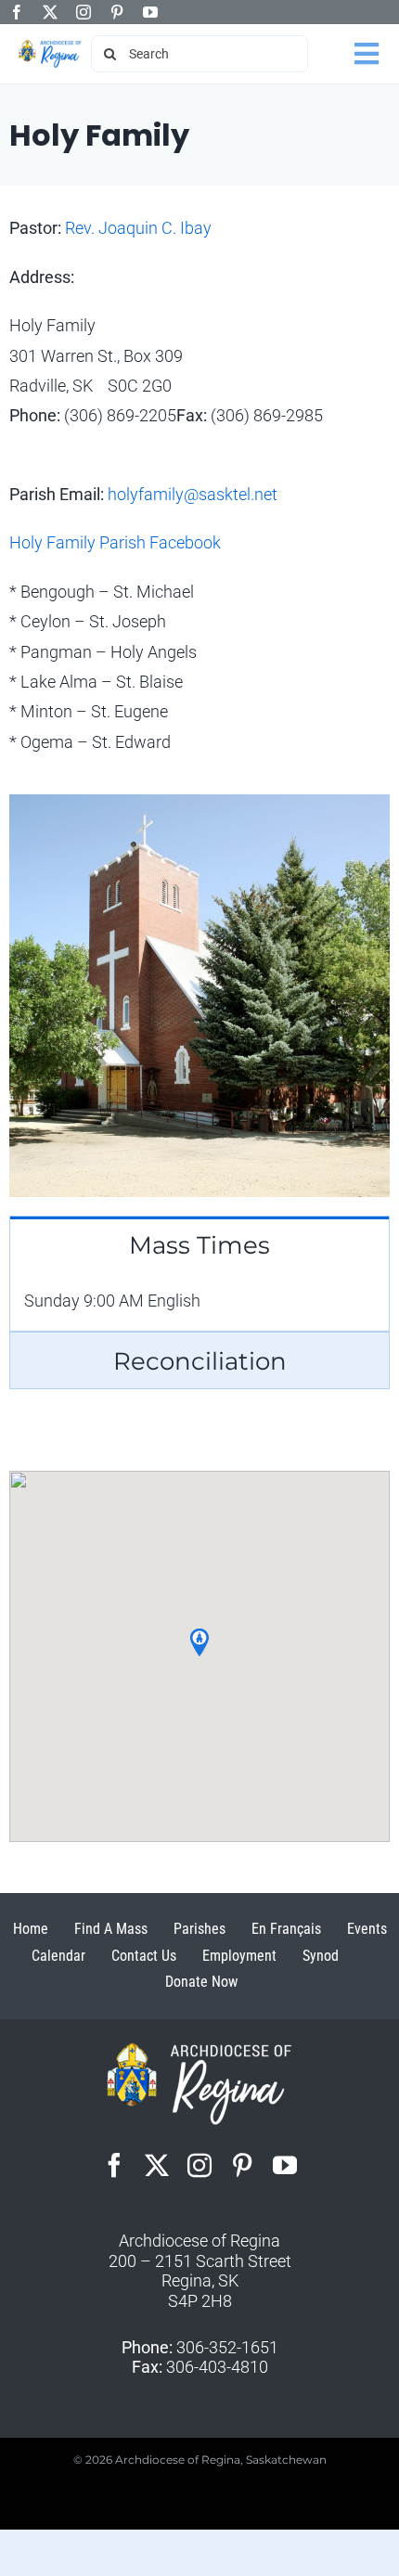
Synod (321, 1956)
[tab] (199, 1244)
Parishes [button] (199, 1929)
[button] (199, 1642)
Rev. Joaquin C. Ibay (138, 228)
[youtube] (150, 12)
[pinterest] (117, 12)
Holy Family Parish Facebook (115, 542)
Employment (239, 1956)
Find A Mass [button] (111, 1929)
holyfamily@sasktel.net (193, 494)
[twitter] (50, 12)
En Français (286, 1929)
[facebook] (17, 12)
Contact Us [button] (144, 1956)
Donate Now (201, 1982)
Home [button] (31, 1929)
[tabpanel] (199, 1301)
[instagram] (84, 12)
